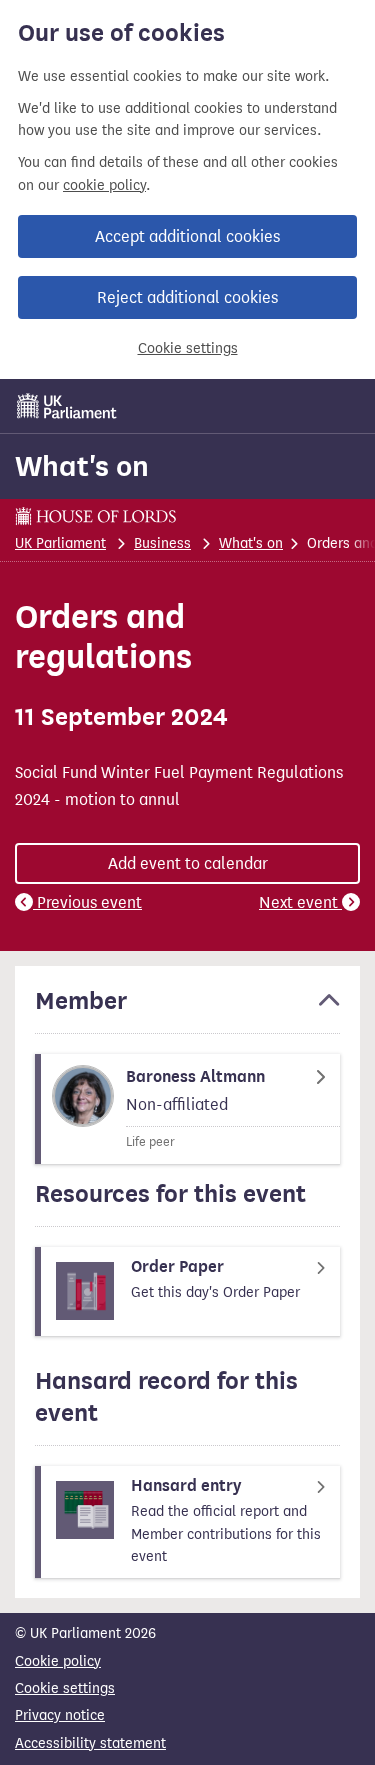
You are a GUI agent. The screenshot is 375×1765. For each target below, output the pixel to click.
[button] (187, 1010)
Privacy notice (60, 1715)
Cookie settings (188, 348)
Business (162, 543)
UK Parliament (60, 543)
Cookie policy (58, 1661)
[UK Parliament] (67, 406)
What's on (82, 466)
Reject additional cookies (187, 297)
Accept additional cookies (187, 236)
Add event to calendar (188, 863)
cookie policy (104, 185)
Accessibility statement (90, 1743)
